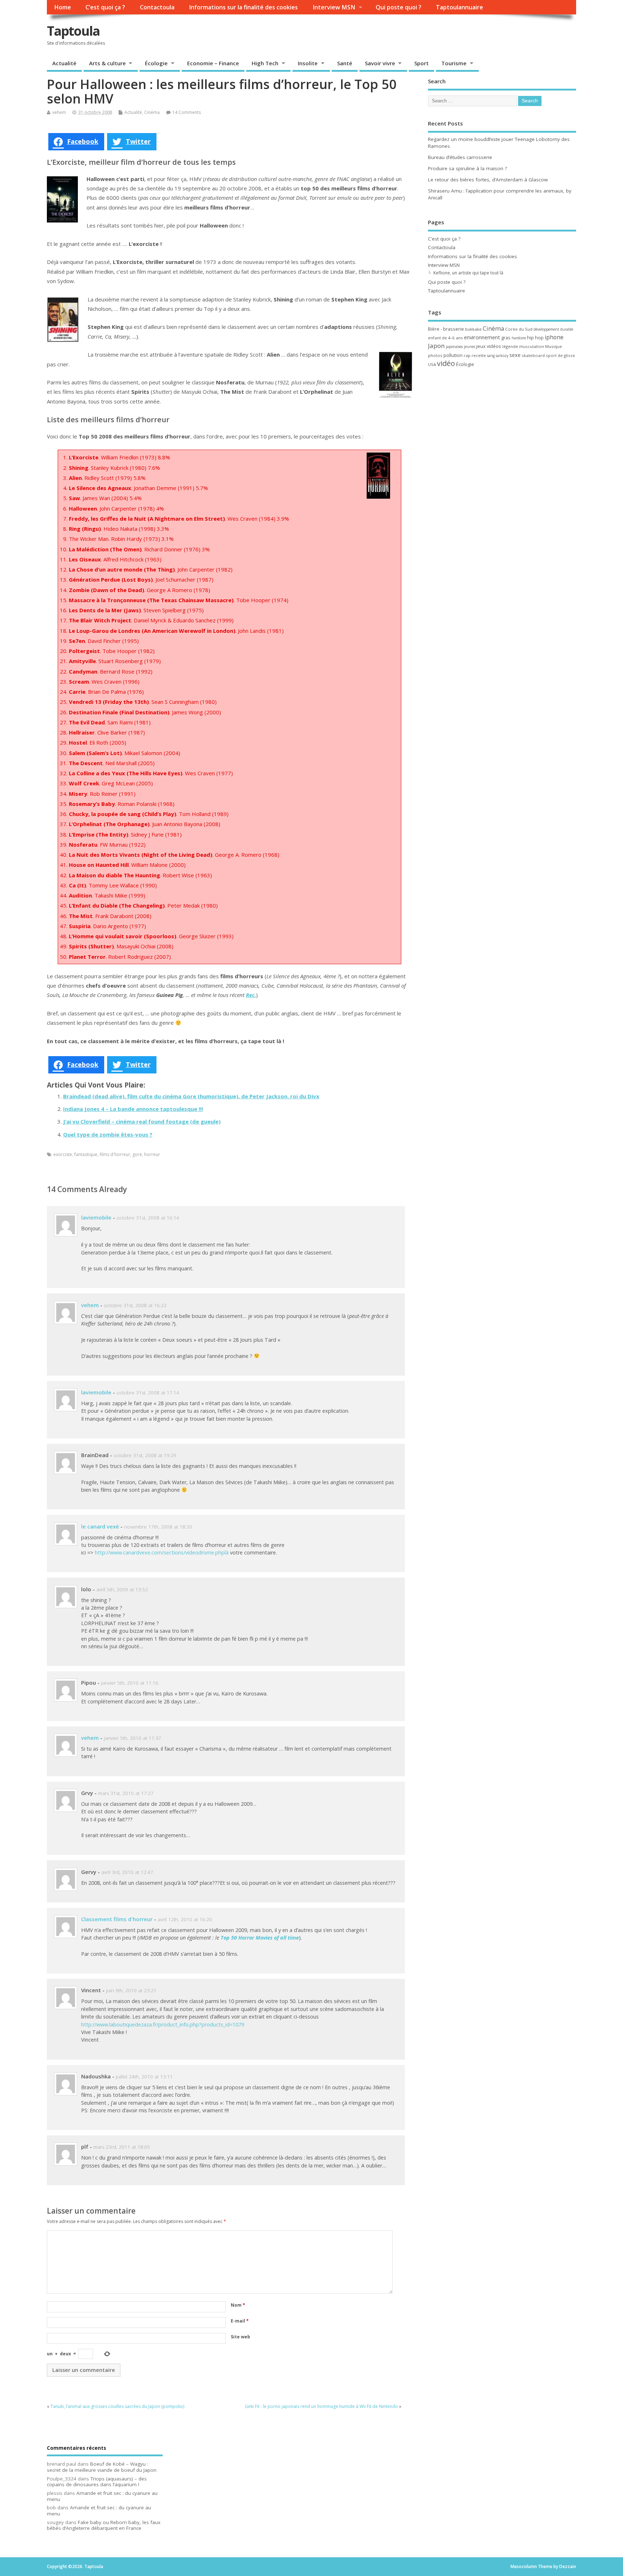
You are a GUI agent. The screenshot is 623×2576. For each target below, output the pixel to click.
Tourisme (454, 63)
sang (491, 356)
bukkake (473, 329)
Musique (554, 346)
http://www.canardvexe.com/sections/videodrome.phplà (162, 1552)
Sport (421, 63)
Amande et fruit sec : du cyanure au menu (102, 2496)
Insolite (308, 63)
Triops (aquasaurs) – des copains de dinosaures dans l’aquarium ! (97, 2482)
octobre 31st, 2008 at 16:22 (135, 1305)
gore (137, 1154)
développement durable (553, 329)
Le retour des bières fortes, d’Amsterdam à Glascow (488, 180)
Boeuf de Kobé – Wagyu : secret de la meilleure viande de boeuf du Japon (102, 2467)
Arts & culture (107, 63)
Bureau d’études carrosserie (460, 157)
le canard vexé (100, 1526)
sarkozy (502, 356)
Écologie (156, 63)
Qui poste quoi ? (399, 7)
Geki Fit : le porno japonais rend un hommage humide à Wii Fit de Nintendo (321, 2406)
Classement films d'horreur (117, 1919)
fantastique (86, 1154)
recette (479, 355)
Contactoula (157, 7)
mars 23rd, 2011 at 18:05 (122, 2147)
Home (63, 7)
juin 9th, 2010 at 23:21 (131, 1990)
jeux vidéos (489, 346)
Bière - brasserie (446, 329)
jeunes (470, 347)
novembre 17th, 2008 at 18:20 (158, 1527)
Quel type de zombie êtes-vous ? (108, 1134)
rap (467, 355)
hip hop (535, 338)
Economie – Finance (213, 63)
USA (432, 364)
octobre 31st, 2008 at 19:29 (145, 1455)
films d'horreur (115, 1154)
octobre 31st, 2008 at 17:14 (148, 1393)
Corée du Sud (519, 329)
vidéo (446, 363)
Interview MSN (334, 7)
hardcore (519, 338)
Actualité (64, 63)
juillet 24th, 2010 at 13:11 (144, 2077)
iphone (554, 337)
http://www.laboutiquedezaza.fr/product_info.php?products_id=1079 (163, 2024)
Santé (345, 63)
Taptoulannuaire (459, 7)
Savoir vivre (380, 63)
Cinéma (152, 112)
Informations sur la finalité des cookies (243, 7)
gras (506, 338)
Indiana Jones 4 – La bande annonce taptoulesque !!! (133, 1109)
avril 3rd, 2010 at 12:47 (127, 1872)
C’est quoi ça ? (105, 7)
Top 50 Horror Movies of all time (260, 1938)
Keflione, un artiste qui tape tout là (468, 273)
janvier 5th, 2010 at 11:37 (132, 1738)
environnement (482, 337)
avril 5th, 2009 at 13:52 (122, 1589)
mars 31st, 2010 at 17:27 (126, 1793)
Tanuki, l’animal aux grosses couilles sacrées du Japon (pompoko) (117, 2406)
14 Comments (187, 112)
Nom (238, 2305)
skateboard (533, 355)
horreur (152, 1154)
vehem (59, 112)
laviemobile (96, 1217)
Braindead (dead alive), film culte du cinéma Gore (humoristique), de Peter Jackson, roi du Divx (191, 1096)
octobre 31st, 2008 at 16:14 (148, 1218)
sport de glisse (560, 355)
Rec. (251, 995)
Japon (436, 346)
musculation (532, 346)
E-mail (240, 2321)
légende (510, 346)
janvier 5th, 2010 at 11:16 (130, 1683)
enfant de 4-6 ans (445, 338)
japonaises (454, 347)
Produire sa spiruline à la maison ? (467, 168)
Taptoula (73, 31)
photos (435, 355)
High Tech (265, 63)
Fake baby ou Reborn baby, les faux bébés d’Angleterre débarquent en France (104, 2525)
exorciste (63, 1154)
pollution (453, 355)
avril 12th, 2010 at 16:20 (185, 1919)
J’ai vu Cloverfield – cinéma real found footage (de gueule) (142, 1121)
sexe (515, 355)
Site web (240, 2337)
